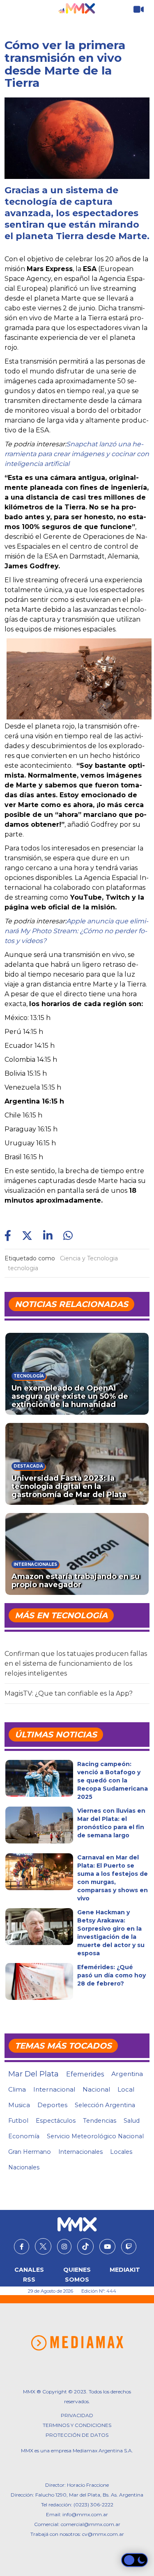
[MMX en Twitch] (129, 2247)
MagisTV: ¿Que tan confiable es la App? (69, 1693)
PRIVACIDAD (77, 2415)
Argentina (127, 2074)
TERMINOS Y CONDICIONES (77, 2425)
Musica (19, 2105)
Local (126, 2089)
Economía (24, 2136)
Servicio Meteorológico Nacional (95, 2136)
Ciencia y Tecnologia (89, 1258)
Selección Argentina (105, 2105)
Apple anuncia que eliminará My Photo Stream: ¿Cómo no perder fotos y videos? (76, 931)
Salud (132, 2121)
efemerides (85, 2074)
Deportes (52, 2105)
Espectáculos (56, 2121)
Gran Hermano (30, 2152)
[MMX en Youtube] (107, 2247)
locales (121, 2152)
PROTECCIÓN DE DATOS (77, 2435)
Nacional (96, 2089)
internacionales (80, 2152)
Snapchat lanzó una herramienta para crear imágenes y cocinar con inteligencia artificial (77, 454)
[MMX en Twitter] (43, 2246)
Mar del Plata (33, 2074)
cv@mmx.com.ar (103, 2534)
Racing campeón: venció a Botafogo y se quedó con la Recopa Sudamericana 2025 (113, 1780)
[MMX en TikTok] (85, 2246)
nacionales (24, 2167)
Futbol (18, 2121)
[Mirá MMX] (139, 10)
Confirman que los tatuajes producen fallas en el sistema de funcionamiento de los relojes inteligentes (76, 1663)
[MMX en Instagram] (64, 2247)
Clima (17, 2089)
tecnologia (23, 1268)
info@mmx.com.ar (85, 2514)
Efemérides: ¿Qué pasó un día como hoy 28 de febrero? (111, 1975)
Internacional (54, 2089)
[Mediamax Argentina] (77, 2343)
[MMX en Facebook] (22, 2247)
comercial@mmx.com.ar (91, 2524)
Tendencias (100, 2121)
